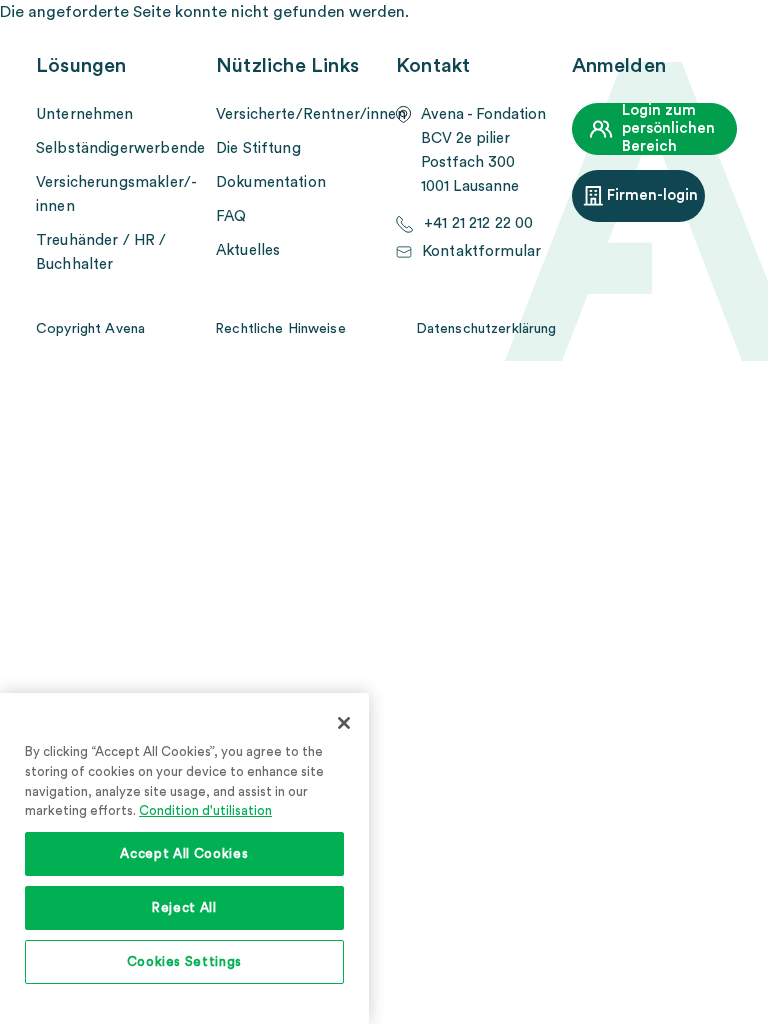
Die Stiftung (258, 148)
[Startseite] (394, 34)
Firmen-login (652, 195)
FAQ (231, 216)
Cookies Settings (185, 962)
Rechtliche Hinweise (280, 329)
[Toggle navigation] (719, 35)
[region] (184, 858)
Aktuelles (248, 250)
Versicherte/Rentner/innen (310, 114)
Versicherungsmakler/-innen (116, 194)
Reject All (184, 908)
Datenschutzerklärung (486, 329)
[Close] (344, 723)
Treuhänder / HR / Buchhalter (101, 252)
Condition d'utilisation (205, 811)
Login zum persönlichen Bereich (668, 128)
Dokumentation (271, 182)
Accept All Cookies (184, 854)
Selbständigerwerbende (120, 148)
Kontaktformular (481, 251)
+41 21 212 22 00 (478, 223)
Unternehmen (85, 114)
